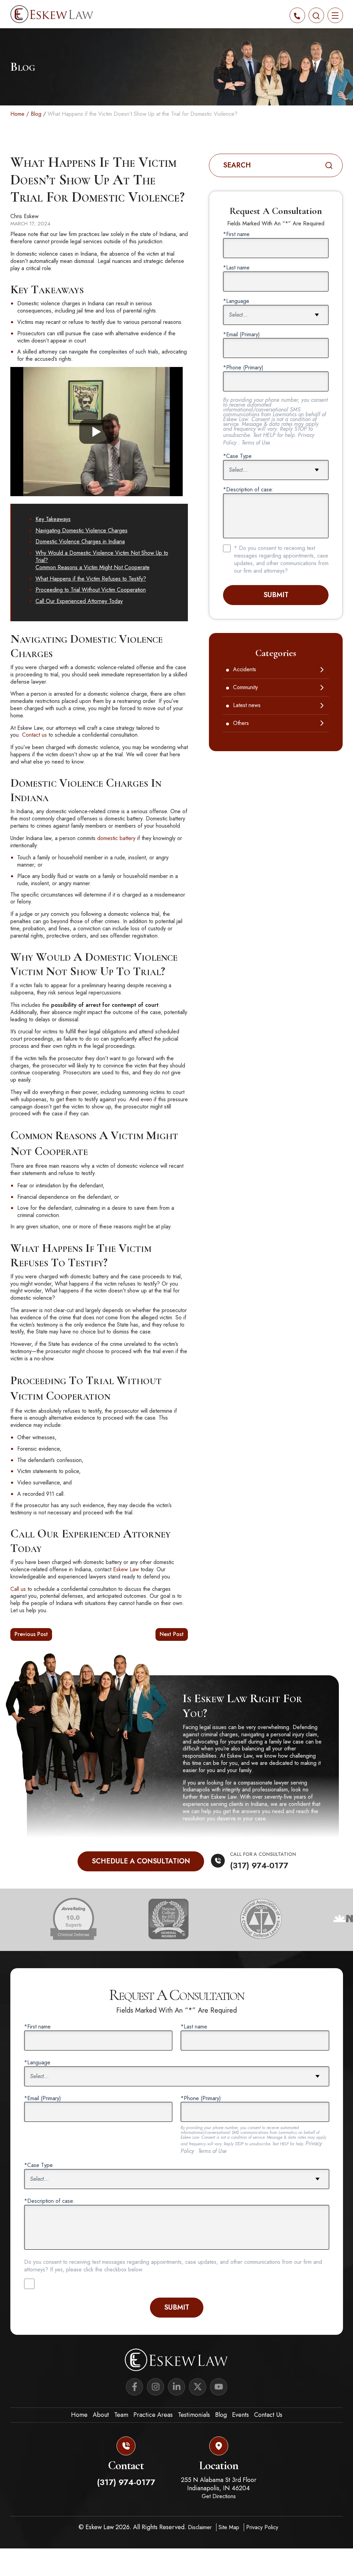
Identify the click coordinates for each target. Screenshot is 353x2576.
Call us (18, 1589)
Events (240, 2415)
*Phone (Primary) (243, 368)
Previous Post (31, 1634)
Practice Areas (153, 2415)
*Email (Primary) (241, 335)
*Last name (236, 268)
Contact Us (268, 2415)
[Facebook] (134, 2387)
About (101, 2415)
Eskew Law (126, 1569)
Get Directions (219, 2496)
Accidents (245, 670)
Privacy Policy (262, 2527)
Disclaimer (201, 2527)
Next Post (172, 1634)
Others (241, 723)
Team (121, 2415)
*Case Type (237, 456)
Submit (276, 595)
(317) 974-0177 (259, 1865)
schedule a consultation (141, 1861)
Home (17, 114)
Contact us (34, 735)
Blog (36, 114)
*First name (236, 234)
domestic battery (116, 838)
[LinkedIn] (176, 2387)
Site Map (230, 2527)
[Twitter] (198, 2387)
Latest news (247, 706)
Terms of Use (256, 443)
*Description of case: (248, 490)
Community (245, 688)
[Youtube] (219, 2387)
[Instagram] (155, 2387)
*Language (236, 301)
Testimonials (194, 2415)
